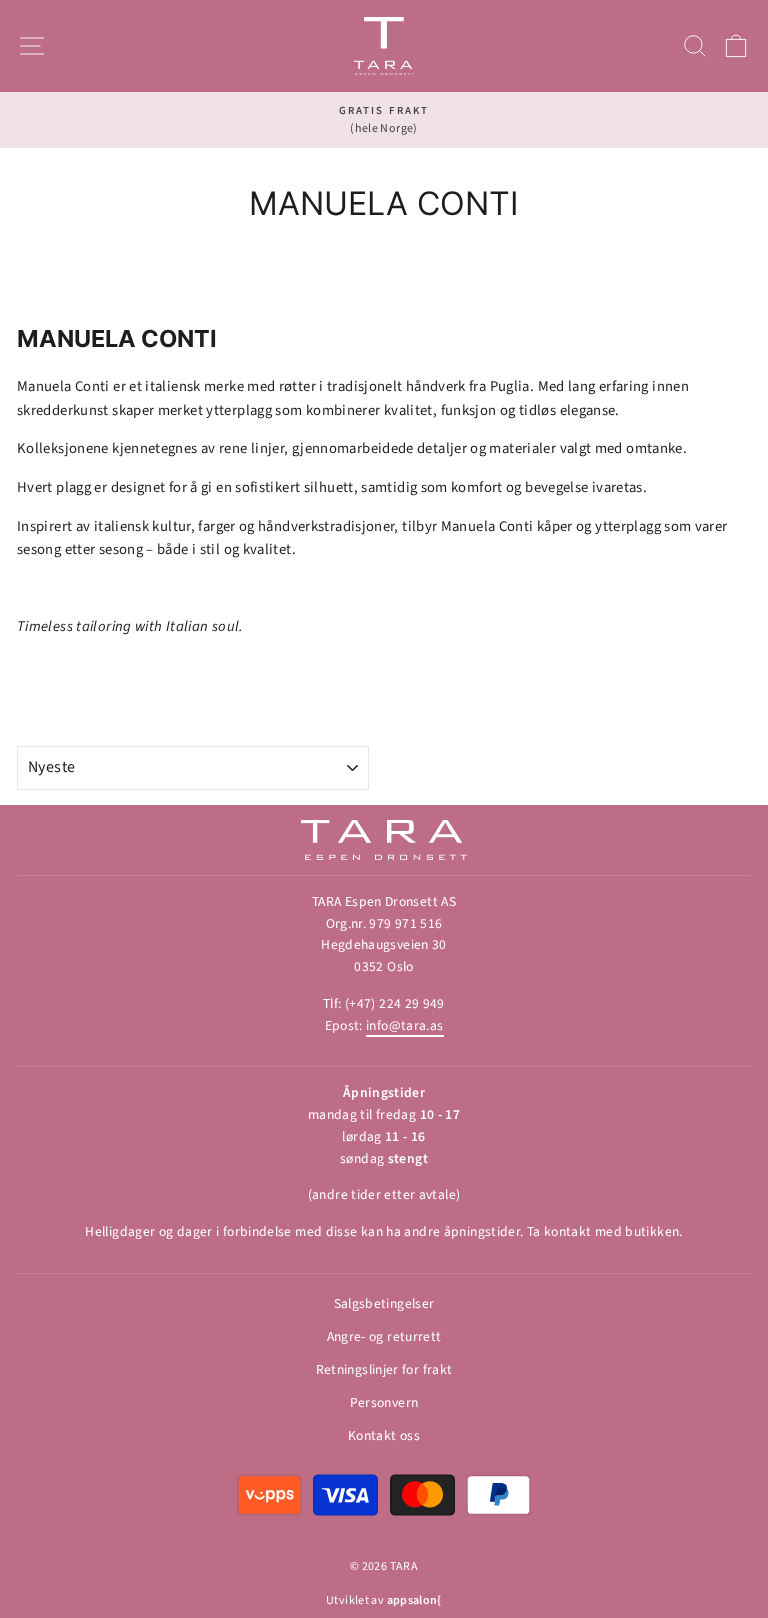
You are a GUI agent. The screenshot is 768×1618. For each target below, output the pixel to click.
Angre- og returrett (384, 1336)
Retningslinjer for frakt (384, 1369)
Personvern (384, 1402)
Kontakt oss (384, 1435)
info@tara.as (404, 1025)
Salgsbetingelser (384, 1303)
